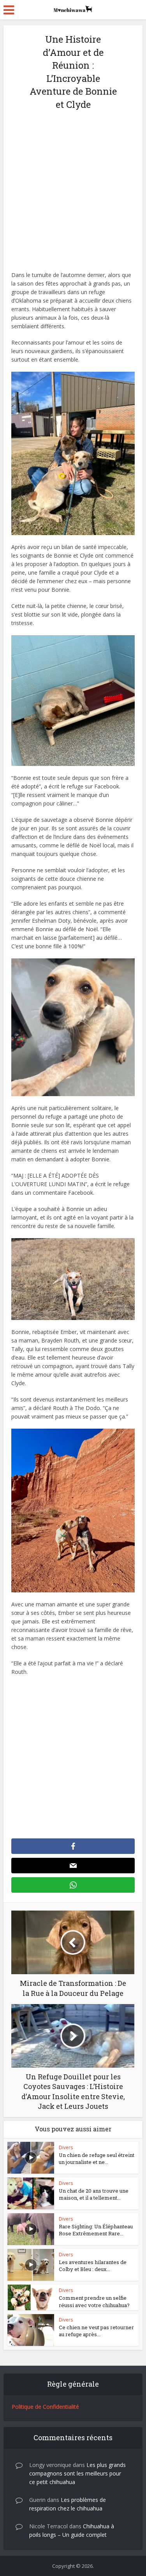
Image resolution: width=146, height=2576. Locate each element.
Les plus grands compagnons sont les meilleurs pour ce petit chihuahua (77, 2473)
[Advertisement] (73, 195)
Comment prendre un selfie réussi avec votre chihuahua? (94, 2301)
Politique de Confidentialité (45, 2407)
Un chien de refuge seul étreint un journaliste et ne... (97, 2159)
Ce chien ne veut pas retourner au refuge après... (96, 2331)
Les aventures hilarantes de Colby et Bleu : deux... (93, 2266)
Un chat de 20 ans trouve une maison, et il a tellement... (94, 2194)
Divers (66, 2147)
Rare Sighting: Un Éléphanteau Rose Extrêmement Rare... (96, 2230)
